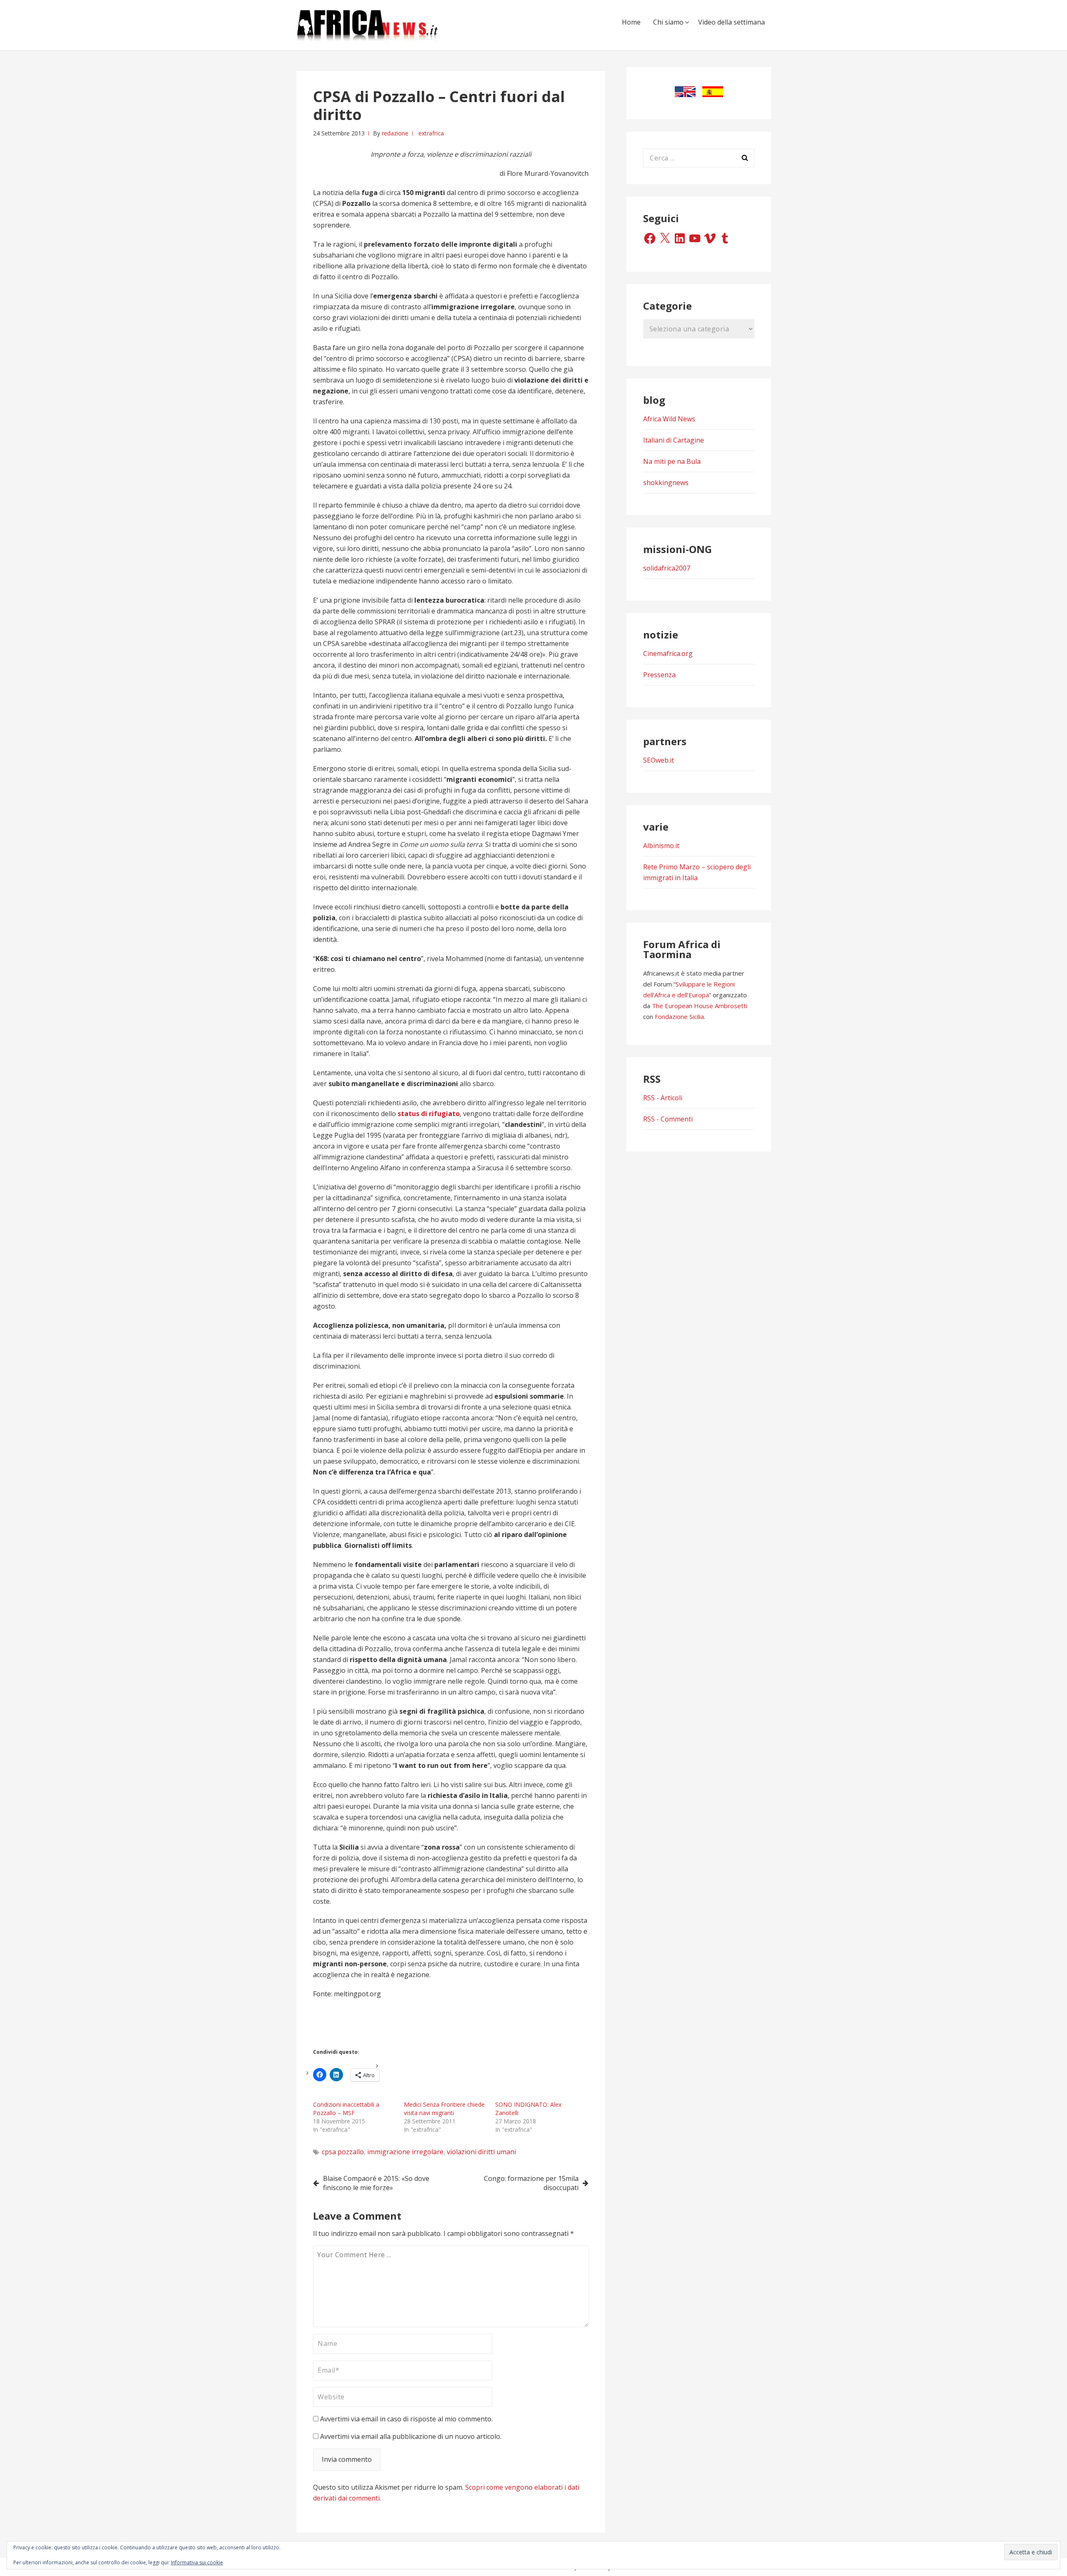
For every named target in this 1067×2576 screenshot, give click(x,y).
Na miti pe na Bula (672, 461)
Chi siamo (668, 22)
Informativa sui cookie (197, 2562)
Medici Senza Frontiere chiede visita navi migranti (444, 2109)
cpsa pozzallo (343, 2152)
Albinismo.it (661, 846)
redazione (395, 133)
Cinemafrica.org (668, 653)
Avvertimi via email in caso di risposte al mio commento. (406, 2419)
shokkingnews (666, 483)
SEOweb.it (659, 760)
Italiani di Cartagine (674, 440)
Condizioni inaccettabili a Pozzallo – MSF (346, 2109)
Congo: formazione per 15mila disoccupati (531, 2183)
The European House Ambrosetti (700, 1006)
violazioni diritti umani (481, 2152)
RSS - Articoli (663, 1098)
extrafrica (431, 133)
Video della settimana (731, 22)
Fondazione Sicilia (679, 1016)
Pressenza (659, 675)
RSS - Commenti (668, 1119)
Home (631, 22)
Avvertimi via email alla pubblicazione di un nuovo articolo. (411, 2436)
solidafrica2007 (667, 568)
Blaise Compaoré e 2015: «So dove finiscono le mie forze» (376, 2183)
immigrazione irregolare (405, 2152)
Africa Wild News (669, 419)
